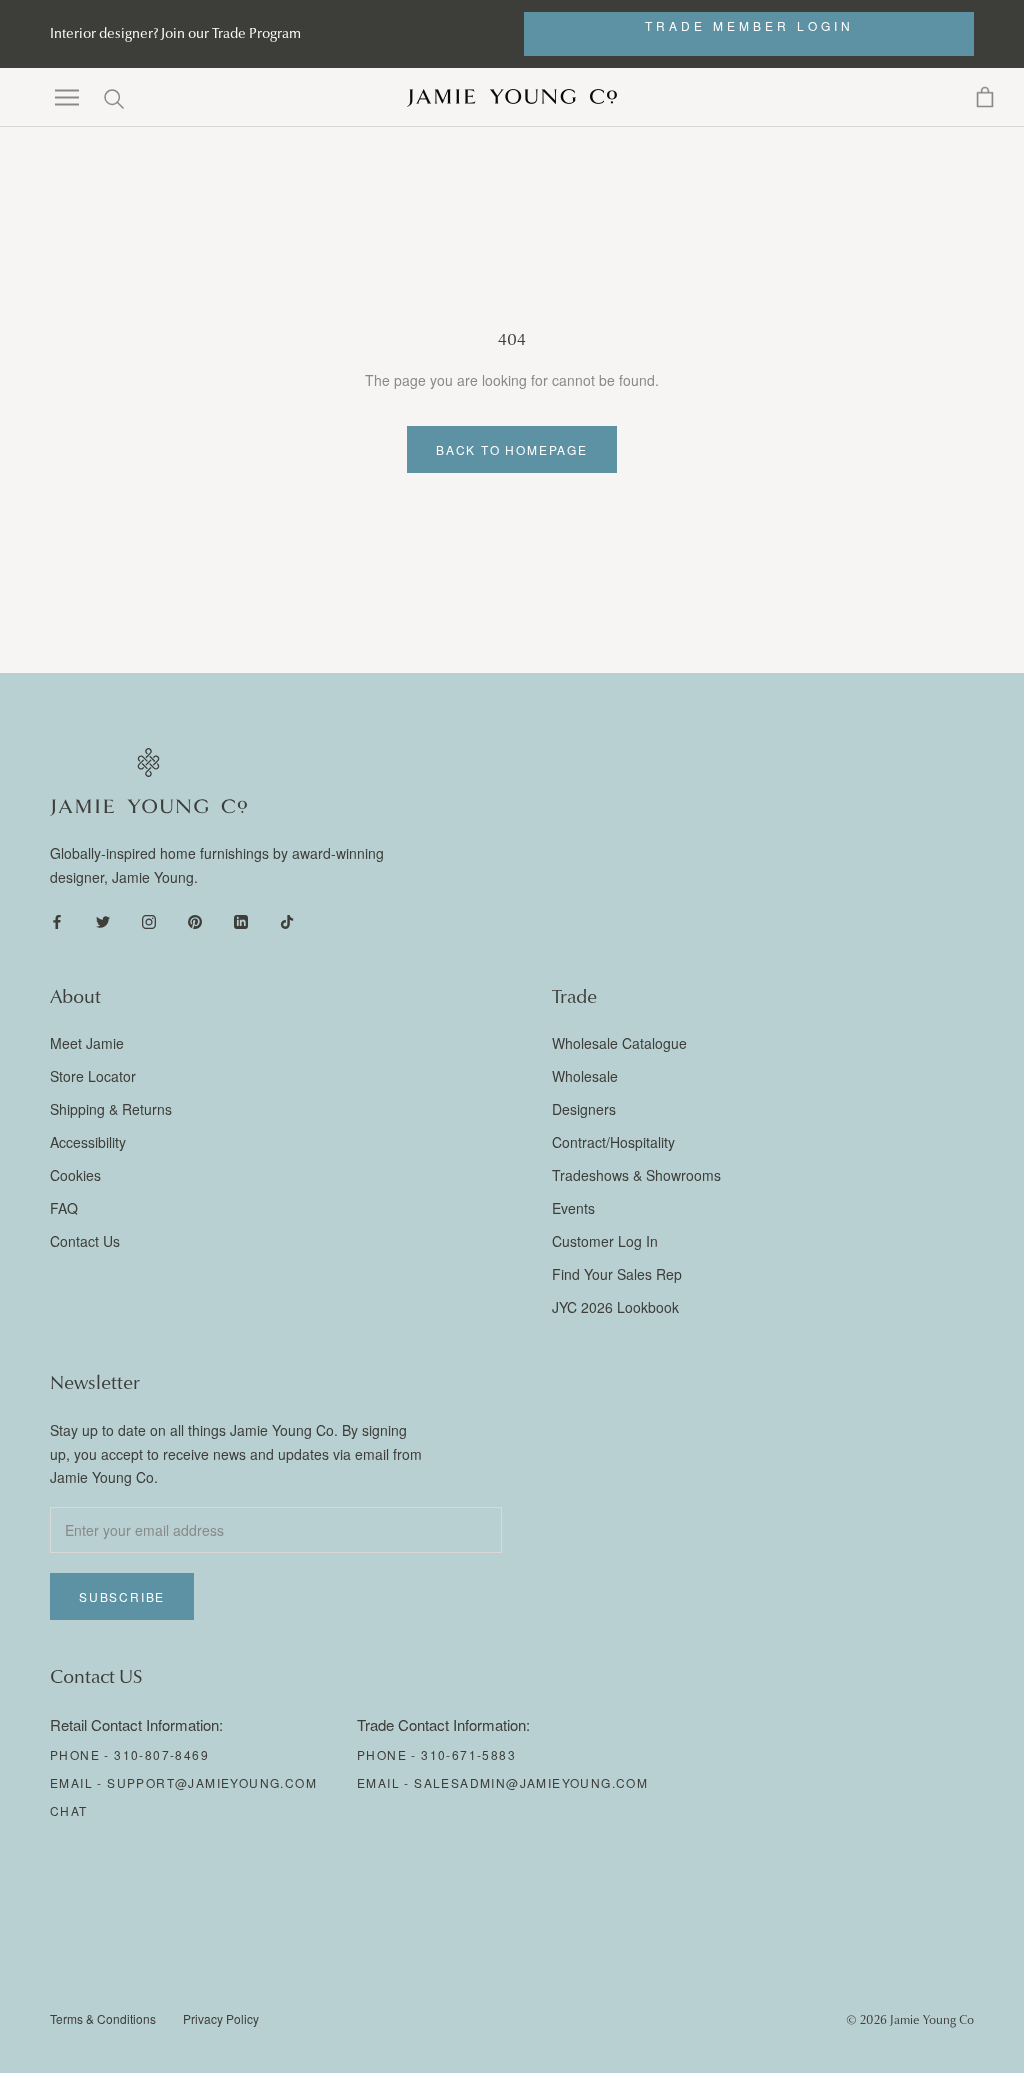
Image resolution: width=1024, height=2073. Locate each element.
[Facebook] (57, 920)
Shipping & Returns (111, 1109)
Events (573, 1208)
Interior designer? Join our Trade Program (175, 33)
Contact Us (85, 1241)
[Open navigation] (67, 98)
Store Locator (93, 1076)
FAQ (64, 1208)
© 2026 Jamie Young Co (910, 2020)
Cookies (75, 1175)
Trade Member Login (749, 25)
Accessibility (88, 1142)
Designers (584, 1109)
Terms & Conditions (103, 2018)
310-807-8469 (161, 1754)
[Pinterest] (195, 920)
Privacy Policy (221, 2018)
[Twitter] (103, 920)
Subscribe (122, 1596)
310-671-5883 (468, 1754)
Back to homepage (512, 449)
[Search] (114, 97)
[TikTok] (287, 920)
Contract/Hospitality (613, 1142)
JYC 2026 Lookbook (615, 1307)
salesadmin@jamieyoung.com (531, 1782)
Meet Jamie (87, 1043)
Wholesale (585, 1076)
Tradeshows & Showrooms (636, 1175)
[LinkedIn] (241, 920)
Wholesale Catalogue (619, 1043)
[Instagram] (149, 920)
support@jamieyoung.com (212, 1782)
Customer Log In (605, 1241)
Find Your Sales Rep (617, 1274)
